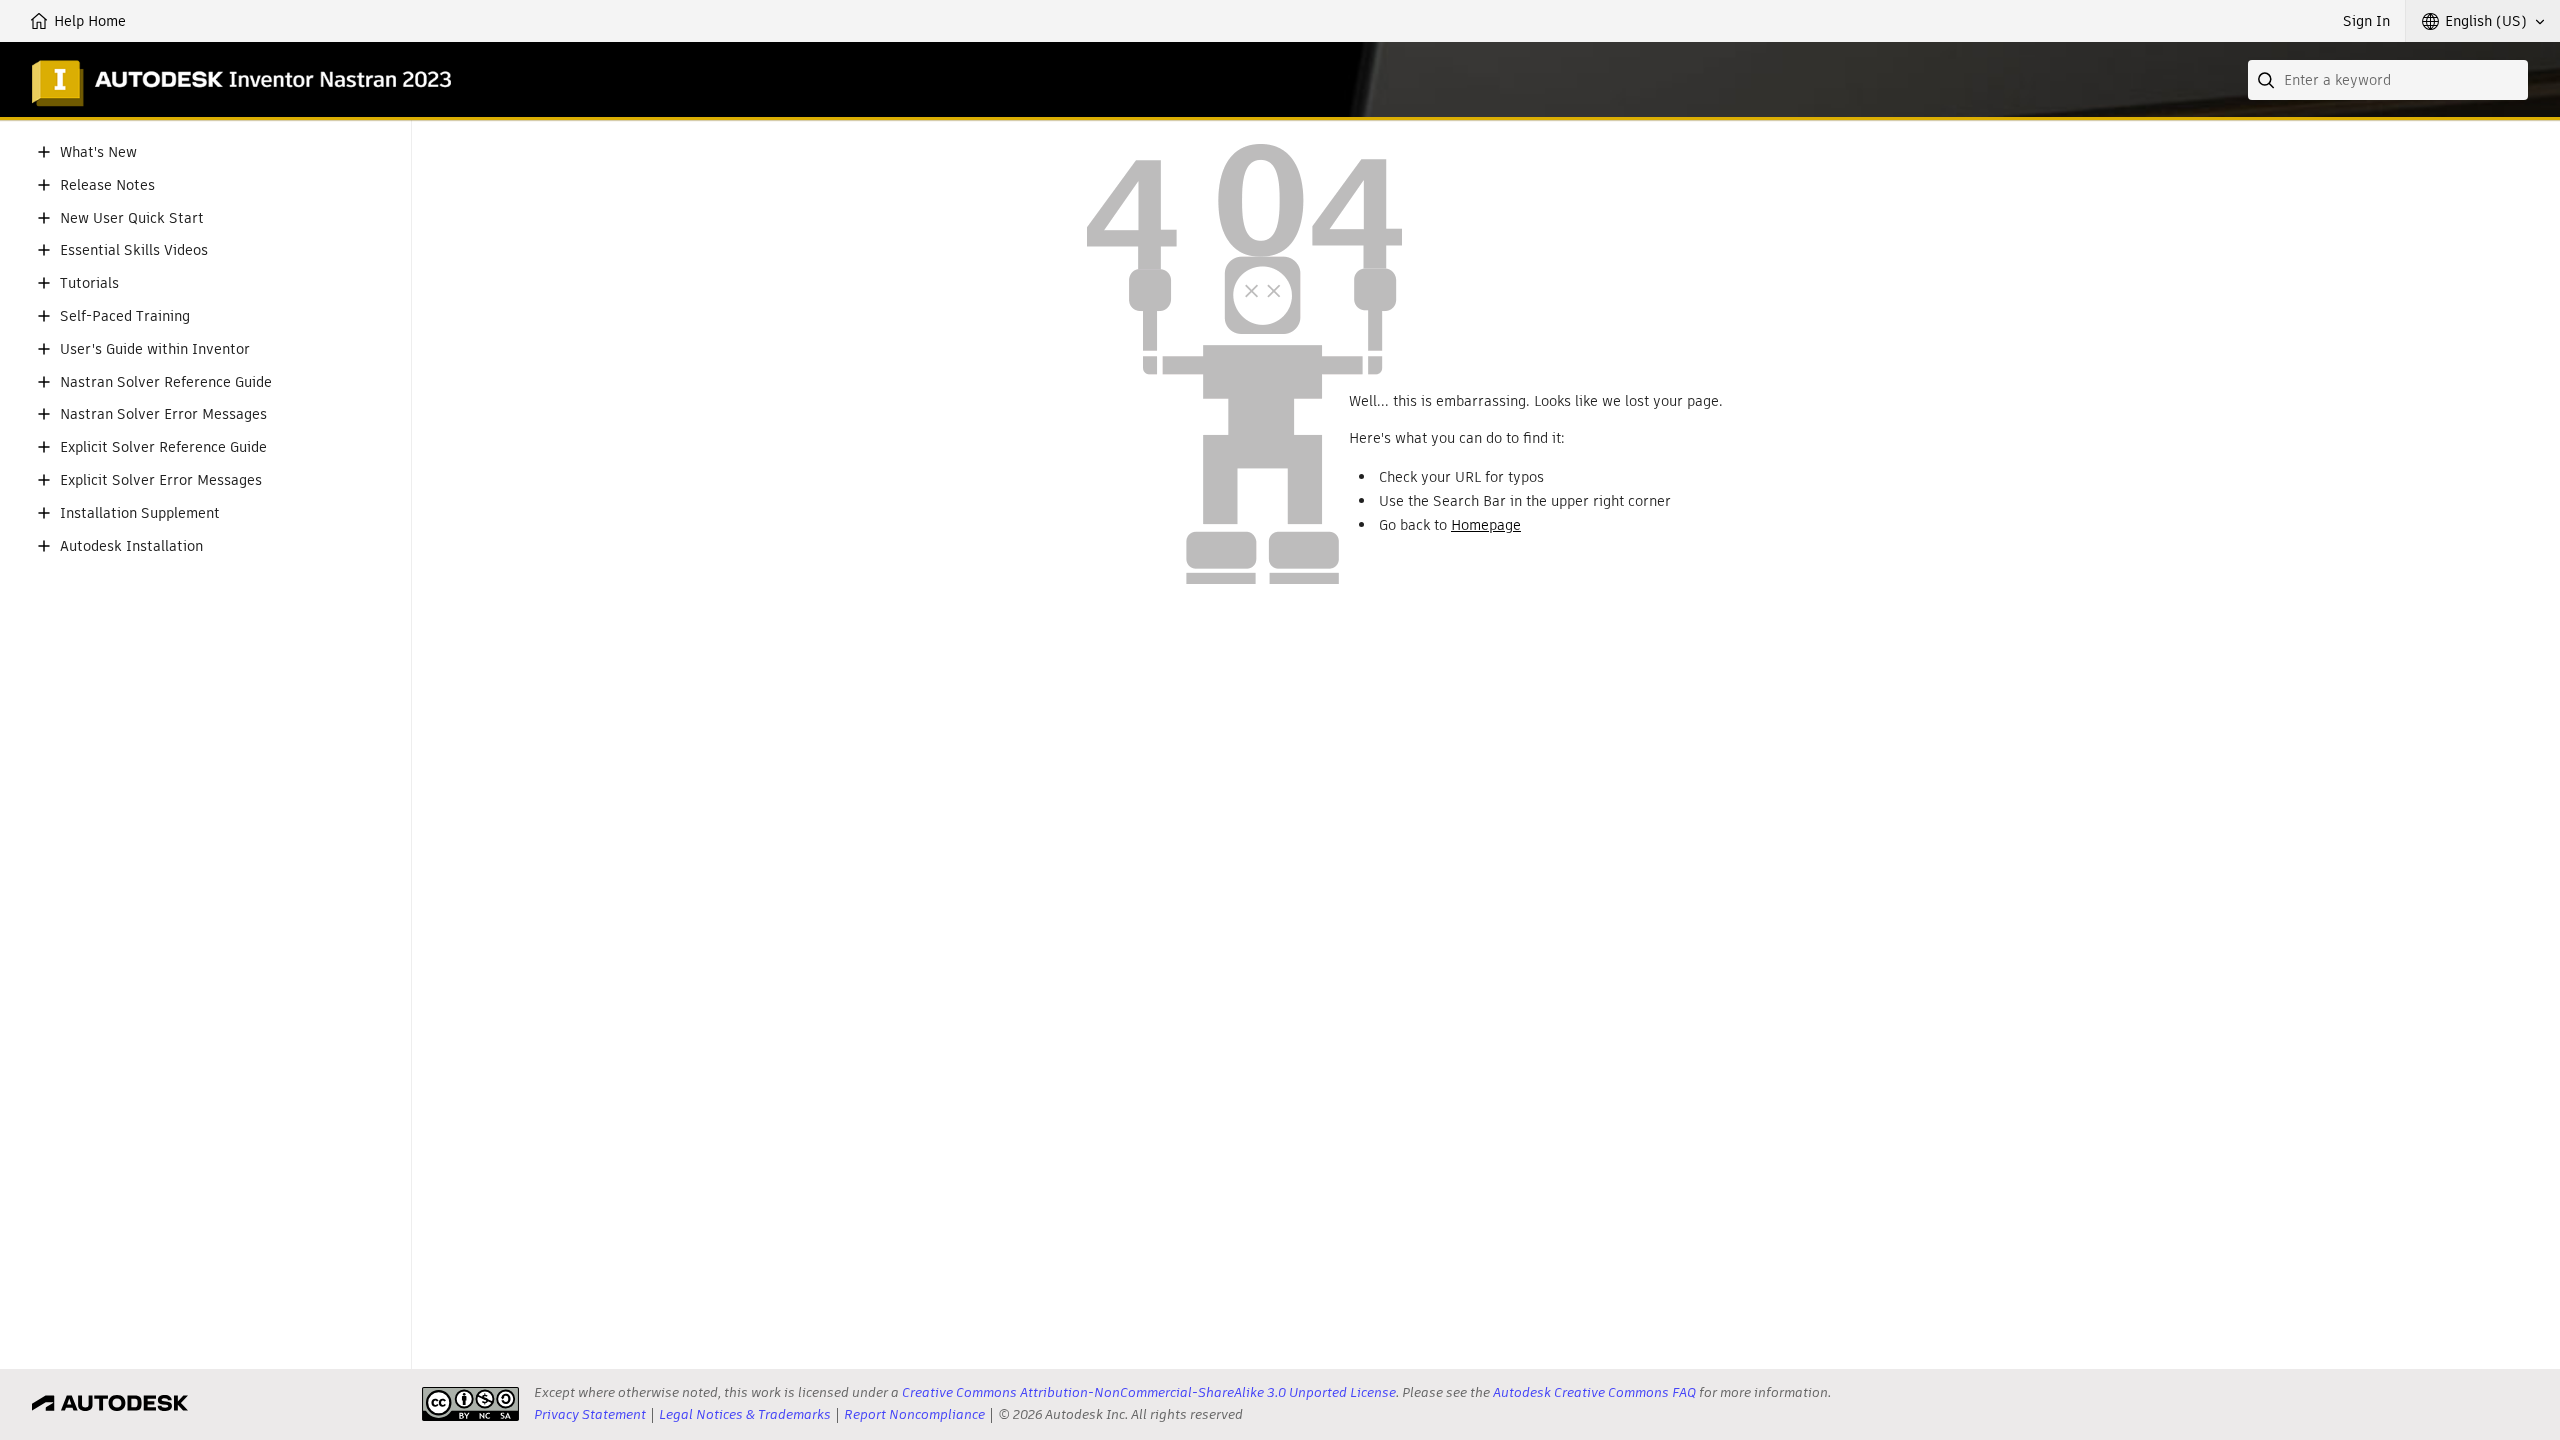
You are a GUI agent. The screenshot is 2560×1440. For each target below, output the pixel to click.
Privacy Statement (590, 1414)
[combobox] (2388, 80)
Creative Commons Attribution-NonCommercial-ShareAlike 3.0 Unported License (1149, 1392)
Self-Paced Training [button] (125, 316)
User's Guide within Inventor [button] (155, 349)
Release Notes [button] (107, 185)
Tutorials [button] (89, 283)
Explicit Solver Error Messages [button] (161, 480)
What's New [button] (98, 152)
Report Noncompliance (914, 1414)
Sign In (2366, 21)
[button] (2483, 21)
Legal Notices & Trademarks (745, 1414)
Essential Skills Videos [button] (134, 250)
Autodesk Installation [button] (131, 546)
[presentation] (470, 1404)
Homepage (1486, 525)
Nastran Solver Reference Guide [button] (166, 382)
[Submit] (2268, 80)
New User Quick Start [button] (132, 218)
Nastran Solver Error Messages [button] (163, 414)
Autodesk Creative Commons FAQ (1594, 1392)
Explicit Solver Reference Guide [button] (163, 447)
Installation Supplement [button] (140, 513)
